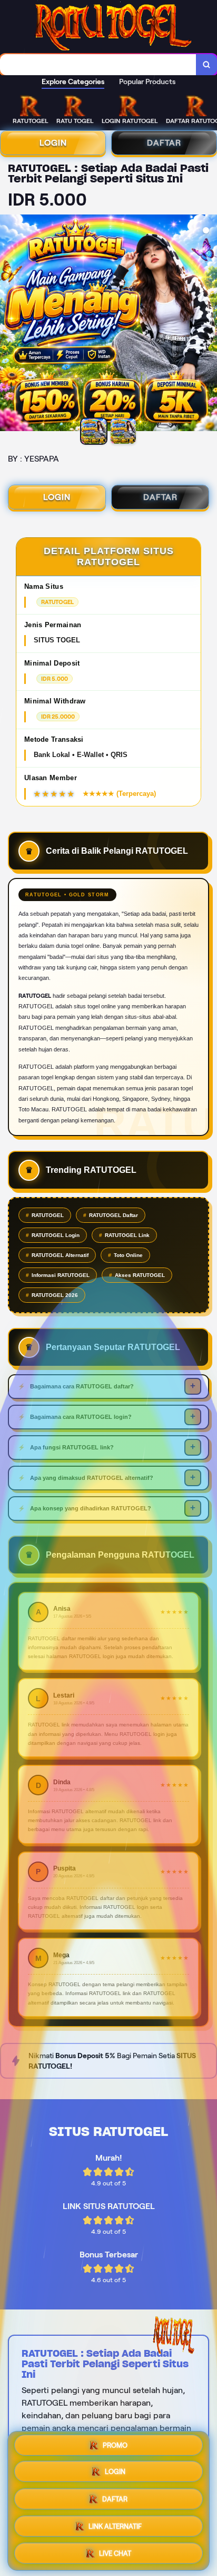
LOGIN (53, 143)
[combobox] (98, 65)
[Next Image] (209, 324)
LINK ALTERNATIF (115, 2527)
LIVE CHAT (115, 2553)
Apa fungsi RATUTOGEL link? (72, 1447)
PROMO (115, 2447)
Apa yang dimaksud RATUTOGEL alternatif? (92, 1478)
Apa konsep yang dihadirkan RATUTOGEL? (91, 1508)
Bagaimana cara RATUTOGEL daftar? (82, 1386)
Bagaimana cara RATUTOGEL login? (81, 1417)
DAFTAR (164, 143)
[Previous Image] (8, 324)
